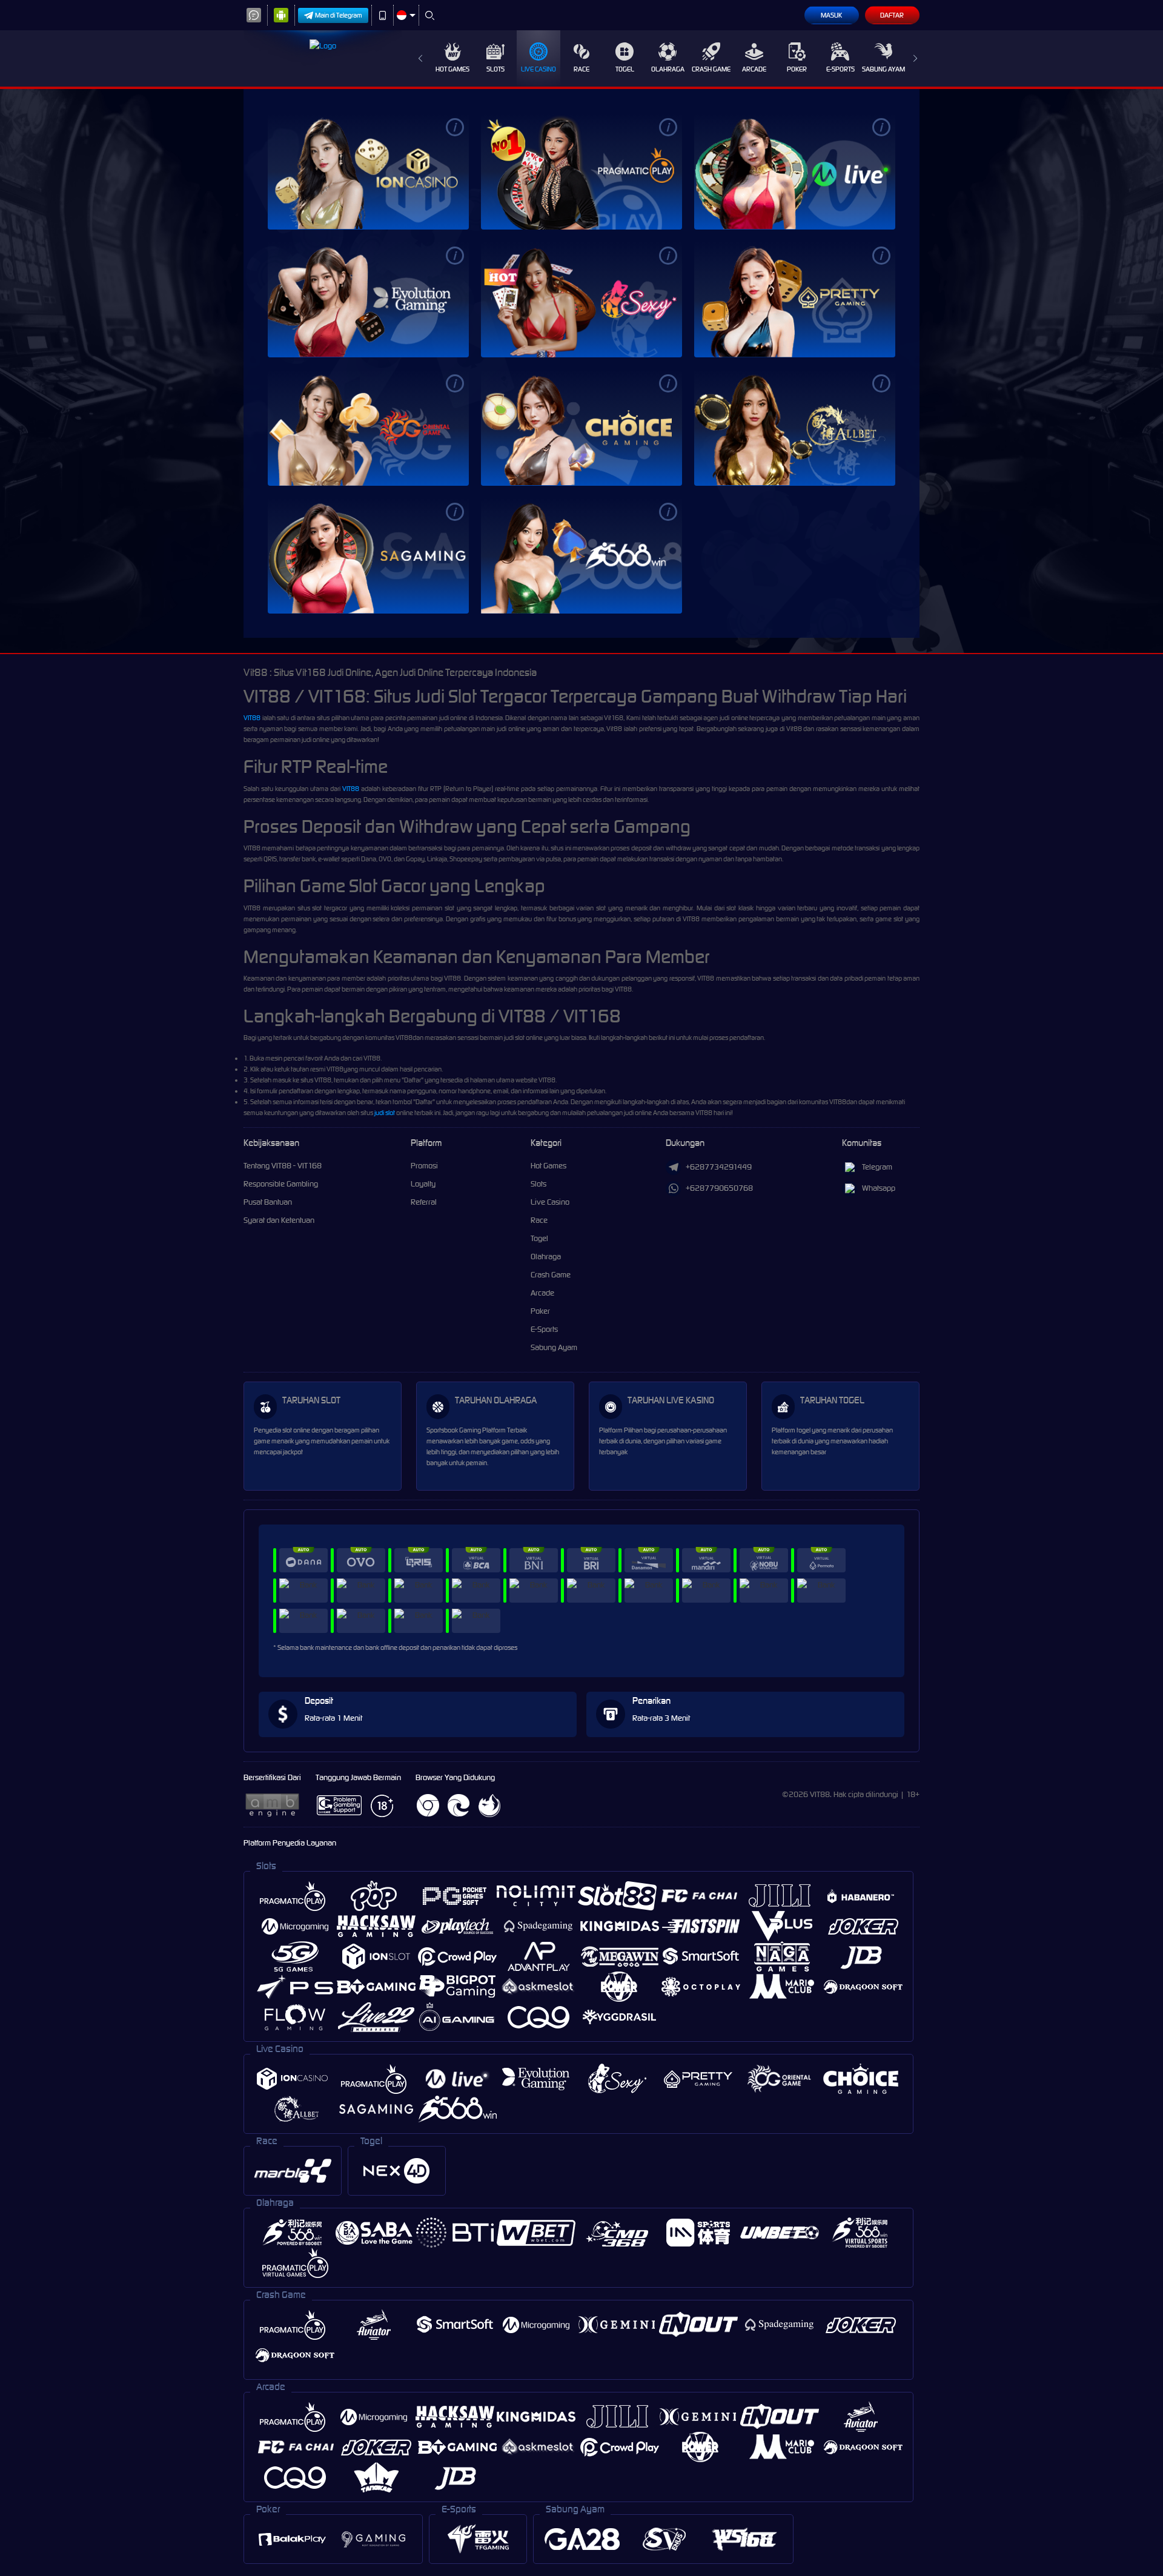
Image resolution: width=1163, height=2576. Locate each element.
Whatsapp (879, 1188)
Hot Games (452, 69)
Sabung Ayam (883, 69)
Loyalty (423, 1184)
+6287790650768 (719, 1188)
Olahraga (668, 69)
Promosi (424, 1166)
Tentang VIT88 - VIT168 (283, 1166)
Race (581, 69)
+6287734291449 (719, 1167)
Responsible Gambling (281, 1184)
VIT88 (252, 718)
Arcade (754, 69)
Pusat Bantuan (268, 1202)
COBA (391, 171)
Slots (495, 69)
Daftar (892, 15)
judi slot (385, 1113)
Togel (625, 69)
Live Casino (538, 69)
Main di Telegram (339, 15)
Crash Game (711, 69)
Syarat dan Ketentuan (279, 1220)
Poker (797, 69)
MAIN (345, 171)
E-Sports (840, 69)
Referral (424, 1202)
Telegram (877, 1167)
